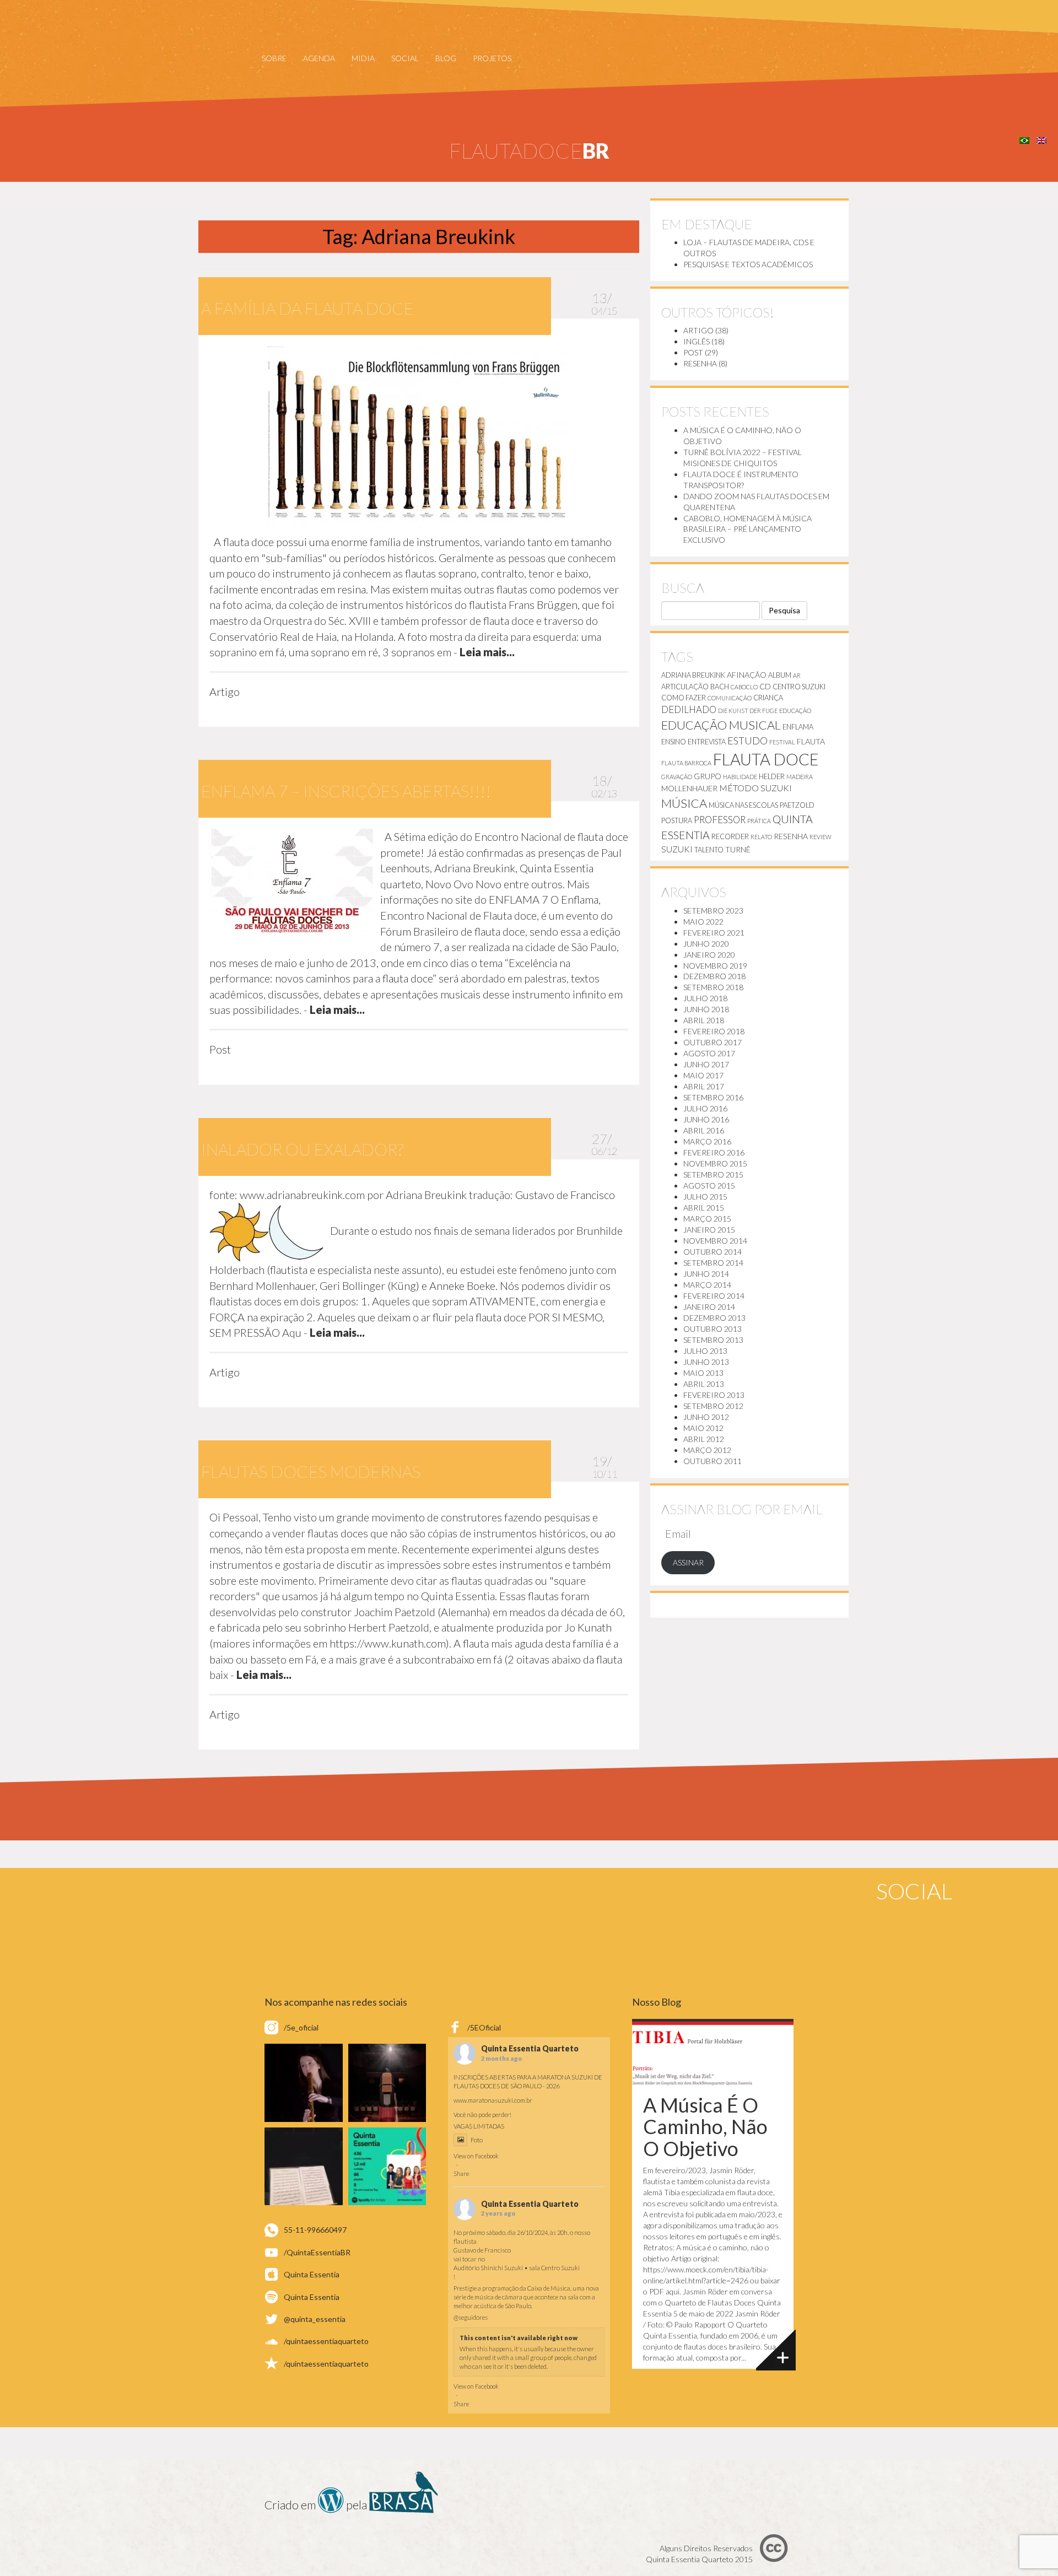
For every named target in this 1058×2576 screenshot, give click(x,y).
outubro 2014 (712, 1252)
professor (720, 820)
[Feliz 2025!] (387, 2083)
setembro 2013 (713, 1340)
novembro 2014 (715, 1241)
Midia (363, 58)
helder (772, 776)
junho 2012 (706, 1417)
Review (821, 837)
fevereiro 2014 (714, 1296)
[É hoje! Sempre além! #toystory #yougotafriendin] (304, 2083)
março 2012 (707, 1450)
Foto (477, 2140)
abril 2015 (704, 1208)
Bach (720, 687)
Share (461, 2173)
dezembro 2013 (714, 1318)
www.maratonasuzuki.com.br (493, 2100)
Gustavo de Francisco (482, 2250)
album (780, 675)
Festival (782, 742)
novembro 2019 (715, 966)
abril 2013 (704, 1384)
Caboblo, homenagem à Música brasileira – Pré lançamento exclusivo (747, 529)
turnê (738, 849)
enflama (798, 727)
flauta (811, 741)
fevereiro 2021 (714, 933)
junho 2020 (706, 944)
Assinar (688, 1562)
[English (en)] (1041, 139)
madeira (800, 777)
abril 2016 (704, 1130)
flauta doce (766, 759)
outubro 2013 (712, 1329)
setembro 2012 (713, 1406)
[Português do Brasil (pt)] (1024, 139)
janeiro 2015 (709, 1230)
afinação (747, 675)
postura (677, 820)
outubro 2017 (712, 1042)
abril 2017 (704, 1086)
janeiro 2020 (709, 955)
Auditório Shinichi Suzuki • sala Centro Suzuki (517, 2268)
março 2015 (707, 1219)
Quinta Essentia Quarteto (530, 2049)
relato (761, 837)
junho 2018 (706, 1009)
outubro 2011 (712, 1461)
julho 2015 (705, 1197)
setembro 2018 (713, 987)
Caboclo (744, 687)
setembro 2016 (713, 1097)
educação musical (721, 725)
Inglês (697, 341)
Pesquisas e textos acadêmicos (748, 264)
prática (759, 821)
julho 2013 (705, 1351)
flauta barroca (686, 763)
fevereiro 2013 (714, 1395)
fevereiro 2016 (714, 1152)
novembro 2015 (715, 1163)
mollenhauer (689, 788)
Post (693, 352)
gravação (677, 777)
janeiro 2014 (709, 1307)
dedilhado (689, 709)
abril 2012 (704, 1439)
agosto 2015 (709, 1186)
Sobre (274, 58)
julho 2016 (705, 1108)
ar (797, 675)
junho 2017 (706, 1064)
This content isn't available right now (519, 2338)
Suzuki (677, 849)
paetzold (797, 805)
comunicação (730, 698)
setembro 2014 (713, 1263)
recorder (730, 836)
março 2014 (707, 1285)
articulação (685, 687)
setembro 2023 (713, 911)
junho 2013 (706, 1362)
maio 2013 (703, 1373)
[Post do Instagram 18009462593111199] (387, 2167)
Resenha (700, 363)
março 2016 (707, 1141)
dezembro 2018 (714, 976)
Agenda (319, 58)
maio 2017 (703, 1075)
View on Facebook (476, 2156)
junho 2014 (706, 1274)
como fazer (684, 698)
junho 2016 (706, 1119)
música (684, 803)
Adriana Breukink (693, 675)
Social (405, 58)
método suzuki (755, 788)
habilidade (740, 777)
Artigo (698, 330)
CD (765, 686)
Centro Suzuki (799, 687)
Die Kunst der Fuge (748, 711)
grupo (708, 776)
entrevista (707, 742)
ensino (674, 742)
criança (768, 698)
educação (795, 711)
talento (709, 850)
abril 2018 (704, 1020)
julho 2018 (705, 998)
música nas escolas (743, 805)
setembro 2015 (713, 1174)
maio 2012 (703, 1428)
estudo (747, 741)
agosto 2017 (709, 1053)
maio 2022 (703, 922)
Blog (446, 58)
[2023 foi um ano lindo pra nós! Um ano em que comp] (304, 2167)
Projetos (492, 58)
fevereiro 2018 (714, 1031)
